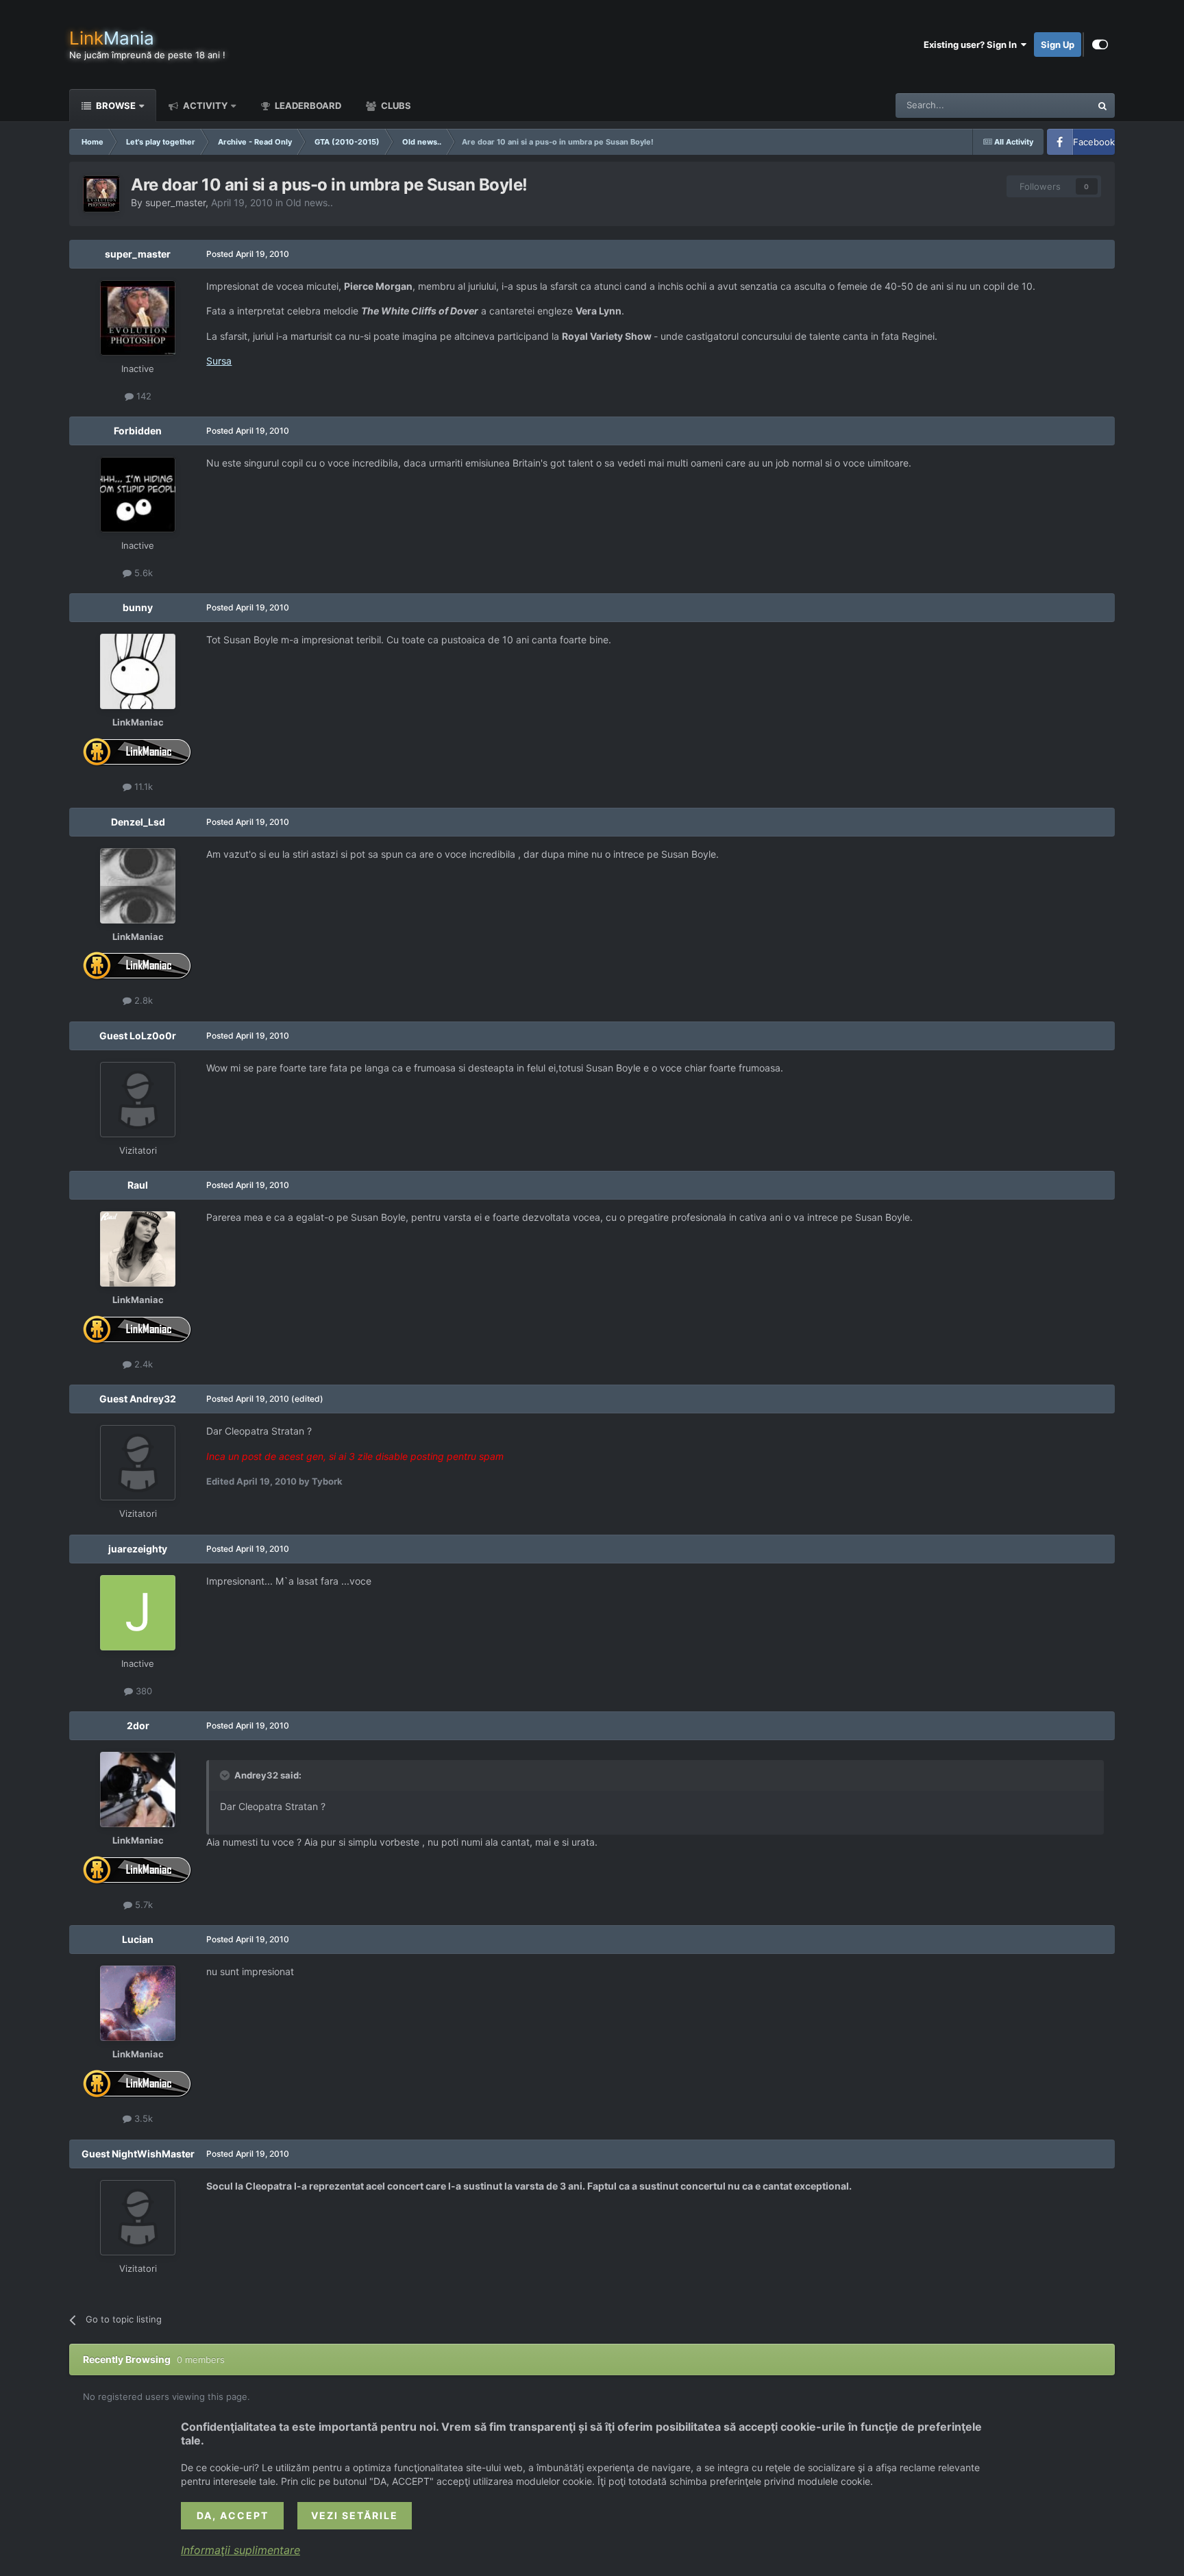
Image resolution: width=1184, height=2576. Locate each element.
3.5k (142, 2118)
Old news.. (309, 202)
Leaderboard (307, 106)
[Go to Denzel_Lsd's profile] (138, 886)
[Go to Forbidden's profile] (138, 495)
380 (143, 1691)
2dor (138, 1725)
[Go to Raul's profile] (138, 1249)
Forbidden (138, 431)
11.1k (142, 787)
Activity (204, 106)
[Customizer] (1100, 45)
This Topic (1051, 105)
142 (143, 396)
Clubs (395, 106)
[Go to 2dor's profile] (138, 1789)
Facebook (1094, 142)
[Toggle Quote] (226, 1775)
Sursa (219, 361)
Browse (115, 106)
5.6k (142, 573)
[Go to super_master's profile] (101, 194)
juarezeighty (138, 1549)
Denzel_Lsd (138, 822)
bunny (138, 607)
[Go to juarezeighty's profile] (138, 1613)
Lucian (138, 1939)
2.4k (142, 1364)
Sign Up (1058, 45)
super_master (175, 202)
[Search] (1102, 106)
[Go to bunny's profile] (138, 671)
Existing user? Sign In (972, 45)
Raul (138, 1185)
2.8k (142, 1000)
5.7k (143, 1905)
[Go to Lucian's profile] (138, 2003)
